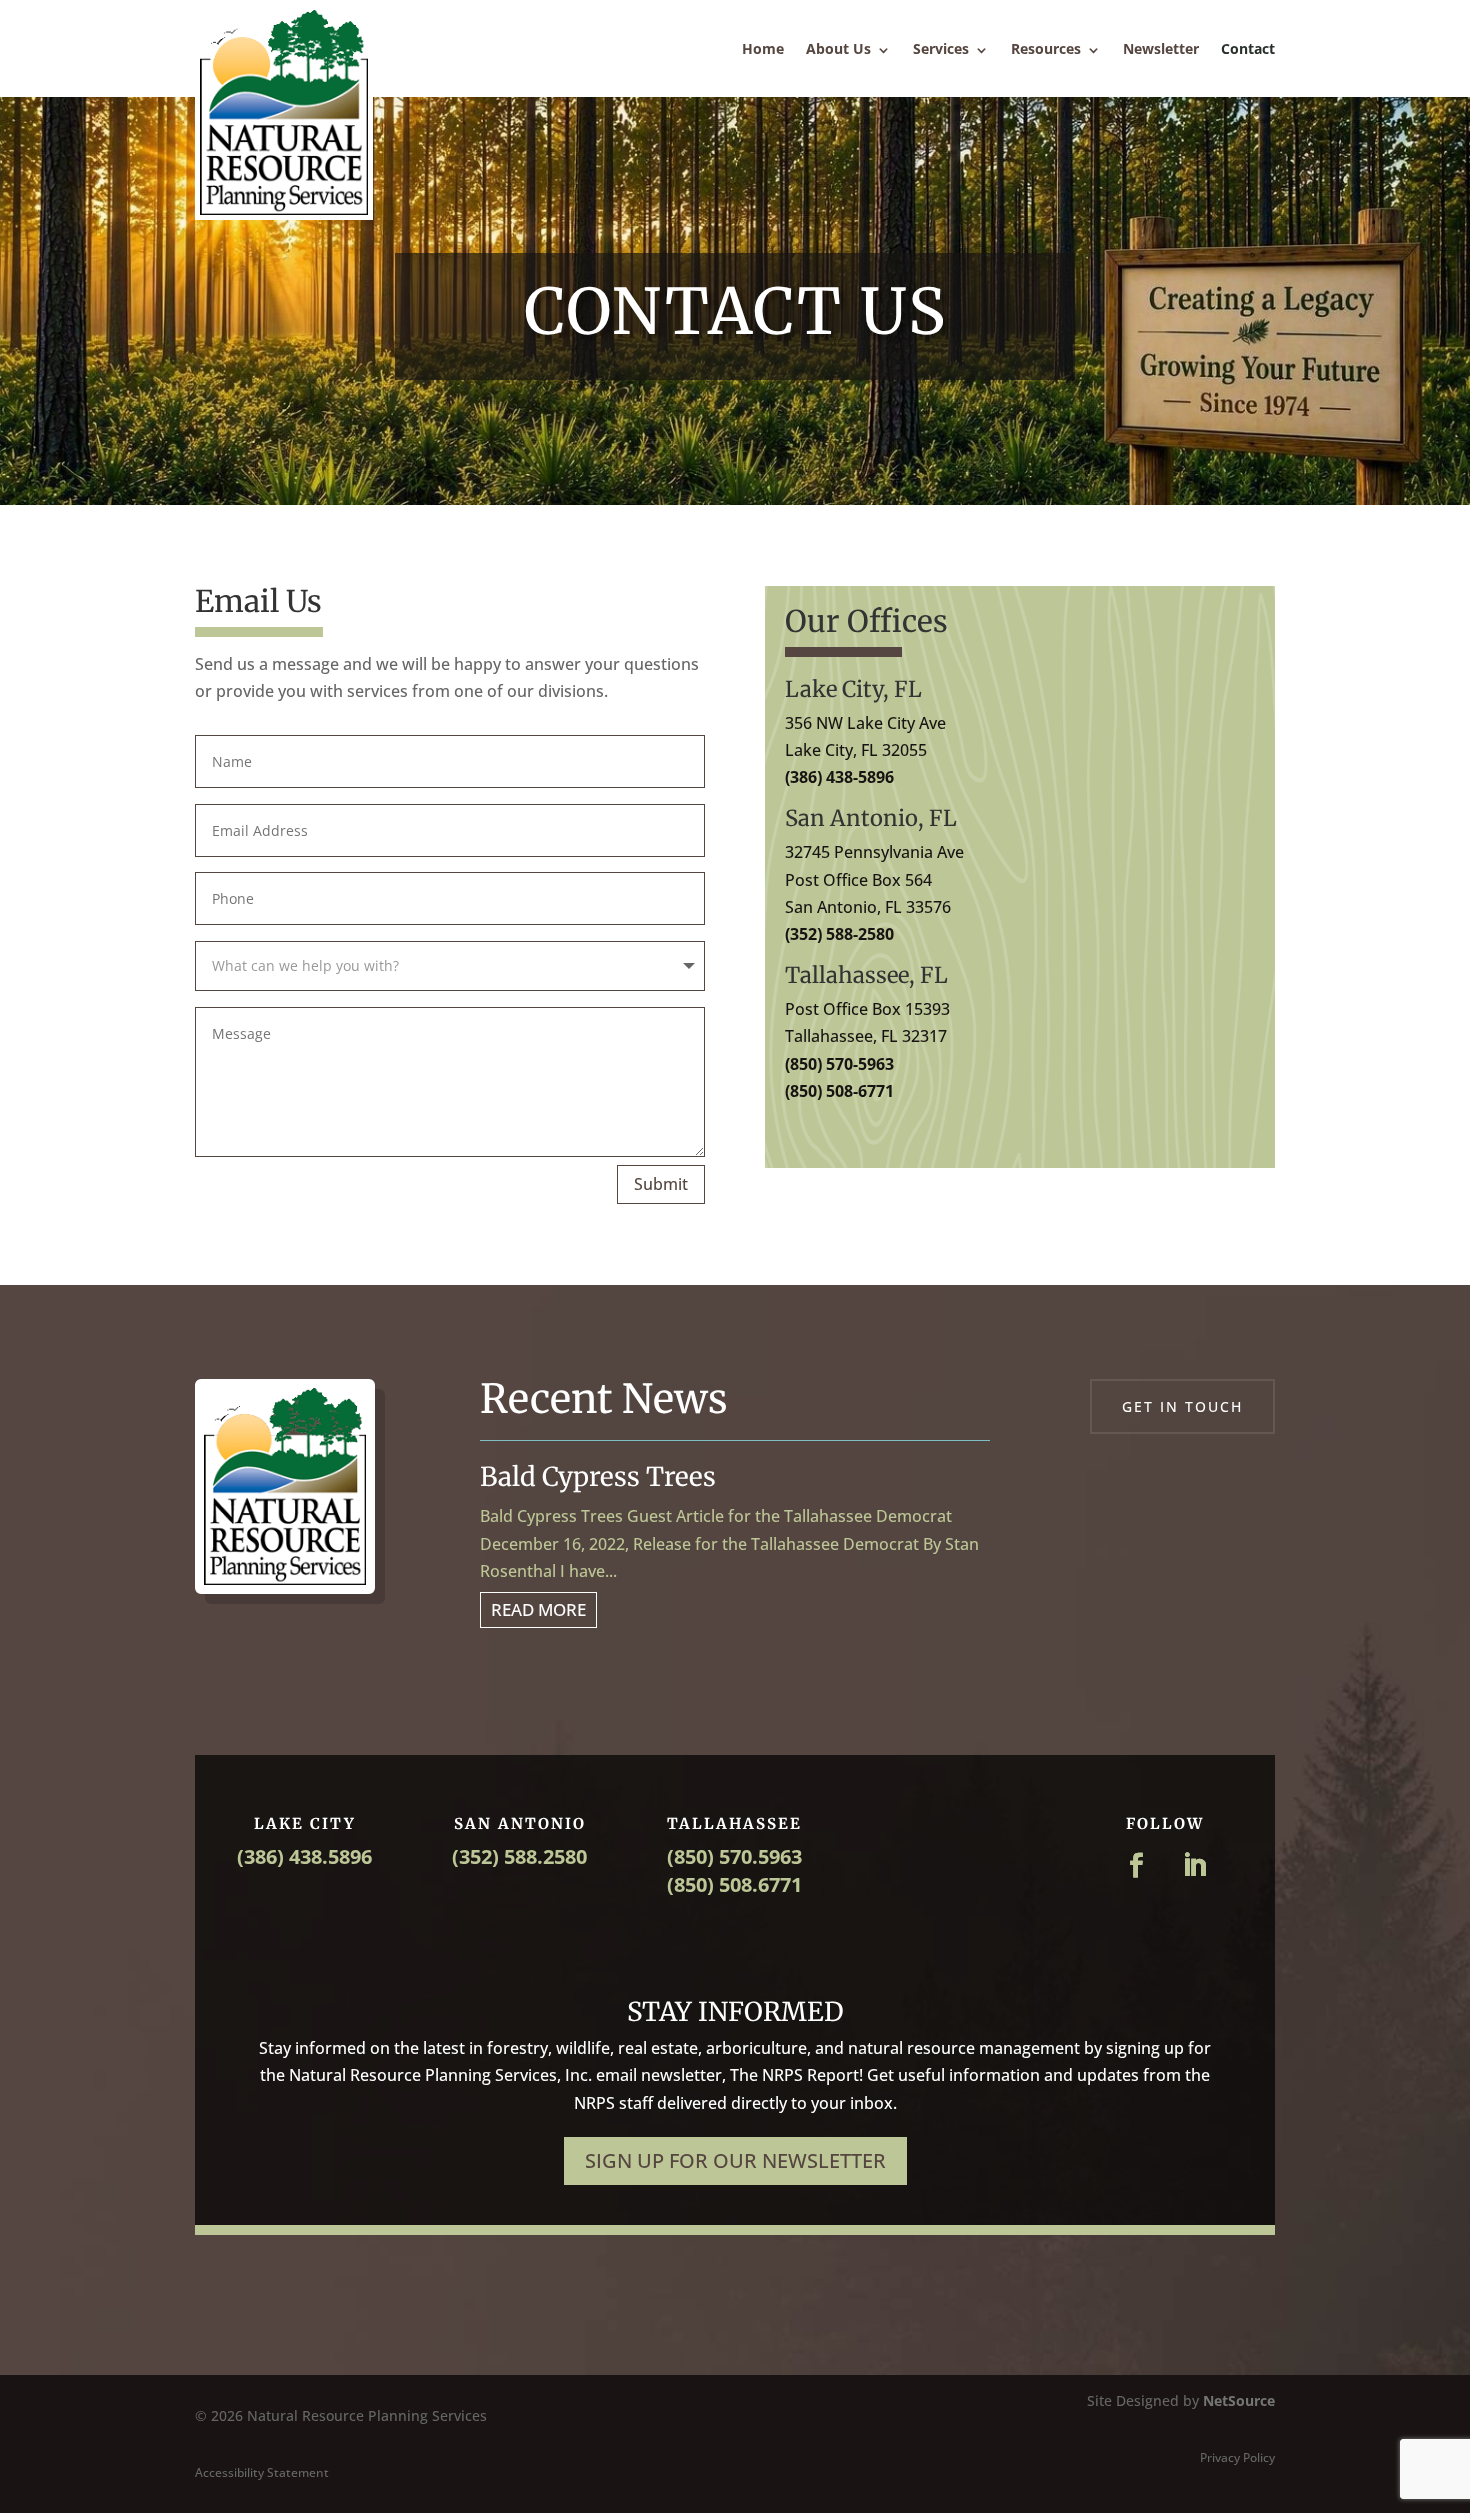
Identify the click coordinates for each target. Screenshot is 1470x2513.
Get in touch (1182, 1406)
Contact (1248, 48)
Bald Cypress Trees (598, 1476)
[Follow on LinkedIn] (1194, 1866)
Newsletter (1161, 48)
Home (763, 48)
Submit (661, 1184)
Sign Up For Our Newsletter (735, 2160)
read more (538, 1609)
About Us (838, 48)
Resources (1046, 48)
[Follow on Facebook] (1136, 1866)
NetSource (1239, 2400)
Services (941, 48)
